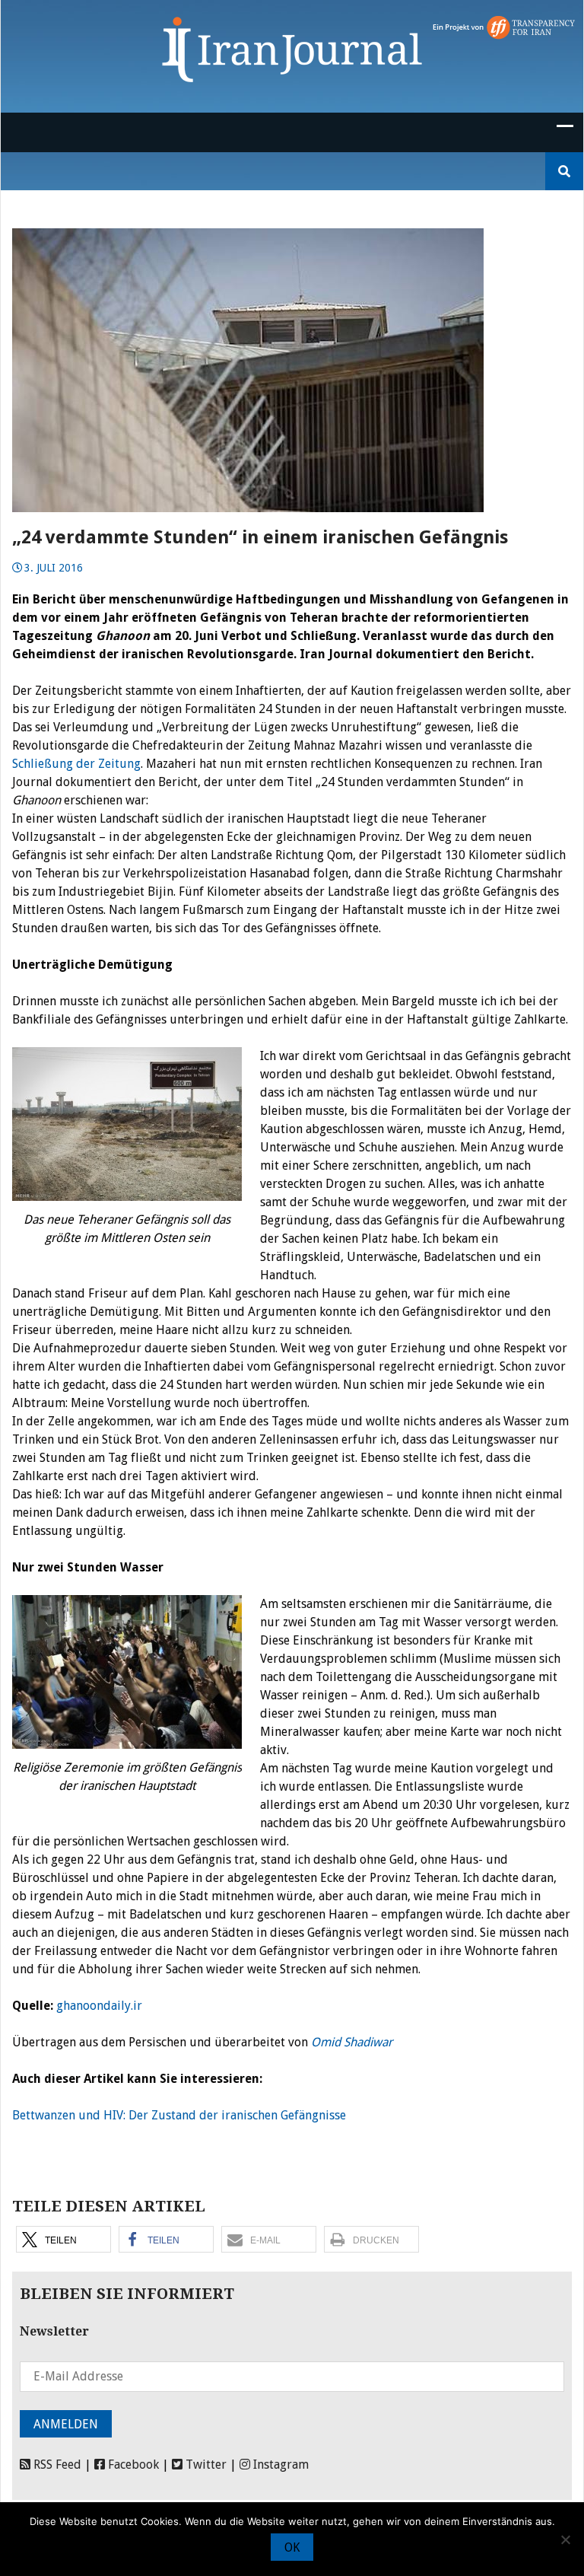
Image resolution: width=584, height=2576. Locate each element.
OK (292, 2547)
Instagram (279, 2465)
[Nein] (565, 2539)
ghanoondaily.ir (99, 2006)
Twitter (205, 2465)
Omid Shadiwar (352, 2042)
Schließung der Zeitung (76, 764)
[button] (63, 2239)
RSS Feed (56, 2465)
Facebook (132, 2465)
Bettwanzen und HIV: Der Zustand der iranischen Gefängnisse (179, 2115)
